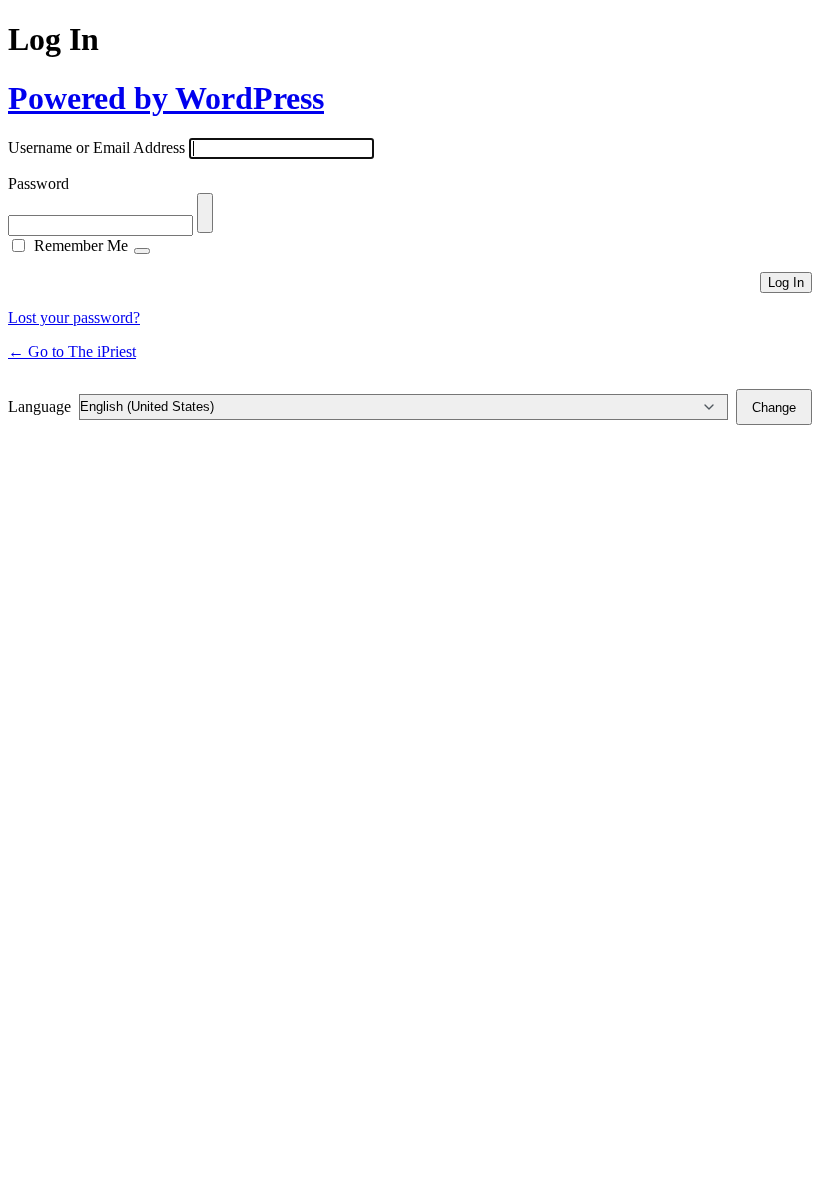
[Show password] (205, 213)
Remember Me (81, 245)
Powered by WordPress (166, 98)
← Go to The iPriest (72, 351)
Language (39, 406)
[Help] (142, 251)
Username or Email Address (96, 147)
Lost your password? (74, 317)
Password (38, 183)
